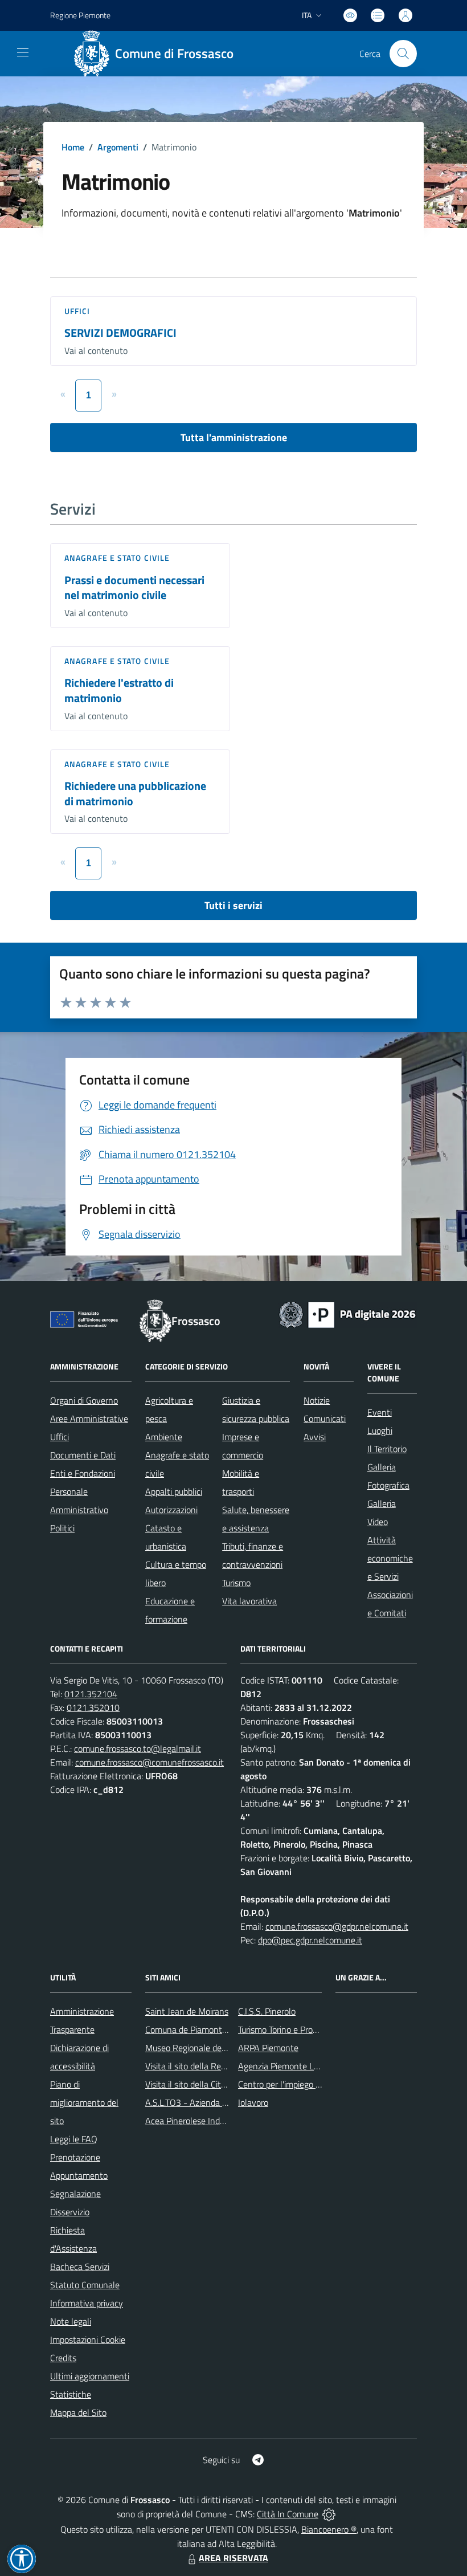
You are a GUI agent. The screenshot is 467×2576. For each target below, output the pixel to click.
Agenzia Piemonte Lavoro (286, 2066)
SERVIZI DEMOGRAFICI (120, 333)
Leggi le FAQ (74, 2139)
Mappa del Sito (78, 2412)
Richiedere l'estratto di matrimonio (119, 690)
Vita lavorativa (249, 1601)
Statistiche (71, 2394)
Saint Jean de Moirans (187, 2011)
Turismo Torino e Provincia (286, 2029)
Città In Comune (288, 2514)
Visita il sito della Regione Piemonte (213, 2066)
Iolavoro (253, 2102)
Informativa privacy (87, 2303)
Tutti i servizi (233, 905)
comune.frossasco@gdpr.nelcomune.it (337, 1926)
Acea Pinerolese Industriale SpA (205, 2121)
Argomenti (118, 147)
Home (73, 147)
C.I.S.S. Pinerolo (267, 2011)
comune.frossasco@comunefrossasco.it (149, 1762)
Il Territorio (387, 1449)
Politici (62, 1528)
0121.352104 (91, 1694)
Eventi (380, 1412)
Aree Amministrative (89, 1419)
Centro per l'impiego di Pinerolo (296, 2084)
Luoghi (380, 1430)
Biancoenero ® (329, 2529)
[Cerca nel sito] (403, 54)
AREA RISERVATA (233, 2558)
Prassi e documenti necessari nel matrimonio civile (134, 588)
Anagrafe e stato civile (117, 558)
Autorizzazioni (171, 1510)
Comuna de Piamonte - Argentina (209, 2029)
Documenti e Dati (83, 1455)
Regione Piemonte (80, 15)
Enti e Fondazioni (83, 1473)
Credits (63, 2358)
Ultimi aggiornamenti (90, 2376)
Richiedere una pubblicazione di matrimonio (135, 793)
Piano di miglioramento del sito (84, 2102)
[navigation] (23, 52)
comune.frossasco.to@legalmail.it (138, 1748)
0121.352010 (93, 1707)
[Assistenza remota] (329, 2514)
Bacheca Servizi (80, 2267)
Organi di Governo (84, 1400)
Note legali (71, 2321)
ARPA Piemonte (268, 2048)
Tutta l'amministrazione (234, 437)
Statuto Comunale (85, 2285)
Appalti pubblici (174, 1491)
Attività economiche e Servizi (390, 1558)
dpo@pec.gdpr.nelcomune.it (310, 1940)
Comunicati (325, 1419)
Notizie (317, 1400)
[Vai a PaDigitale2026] (347, 1314)
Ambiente (164, 1437)
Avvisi (315, 1437)
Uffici (77, 311)
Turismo (236, 1583)
